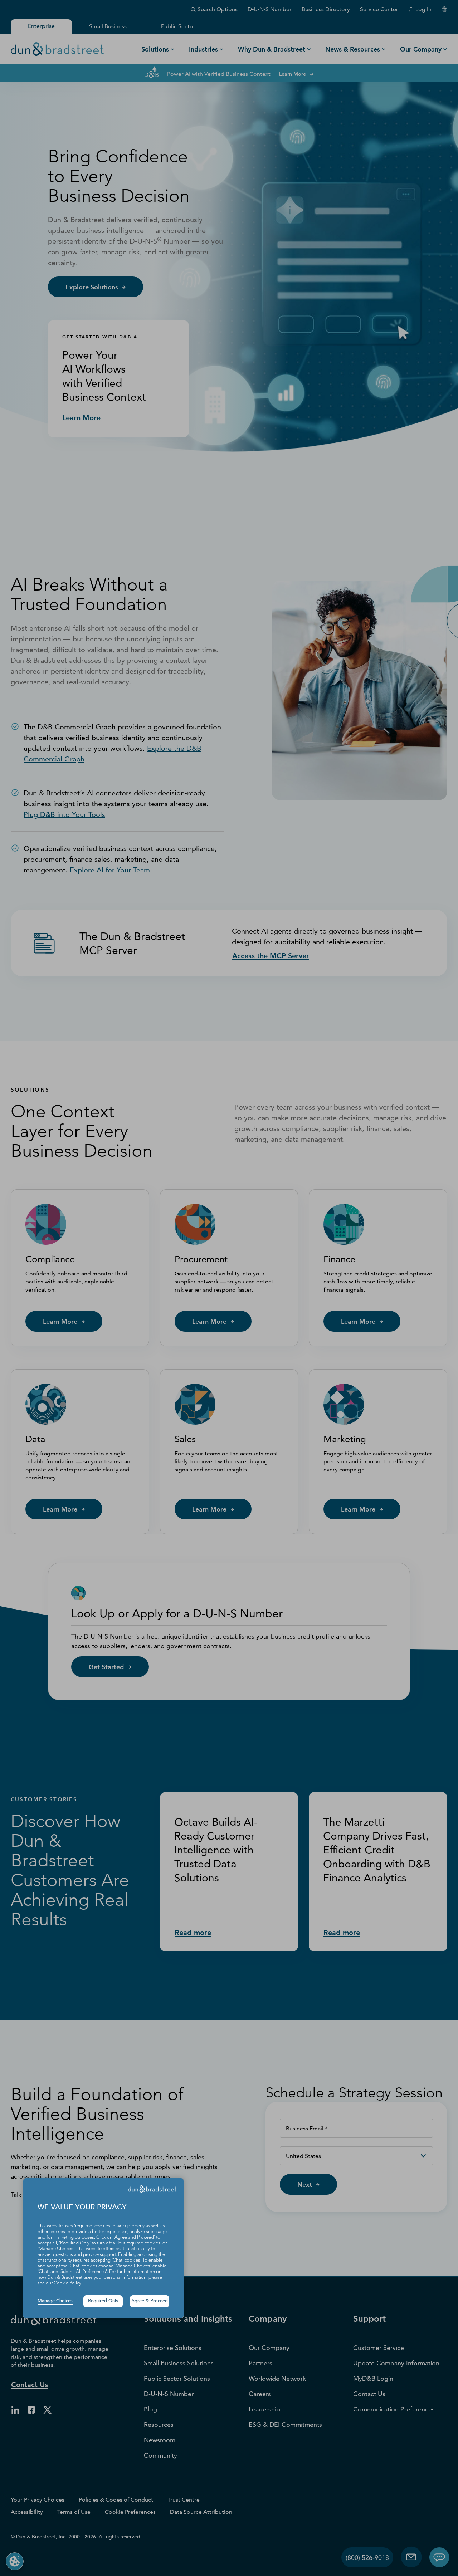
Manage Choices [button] (55, 2301)
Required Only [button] (103, 2301)
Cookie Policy (67, 2283)
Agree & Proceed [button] (150, 2301)
